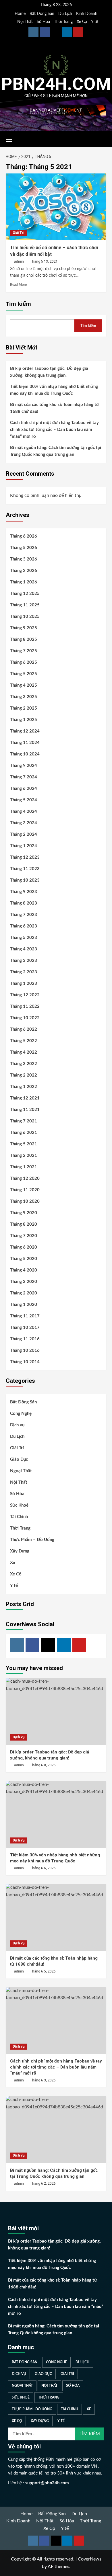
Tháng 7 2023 (24, 915)
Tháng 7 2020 (24, 1236)
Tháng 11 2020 (25, 1190)
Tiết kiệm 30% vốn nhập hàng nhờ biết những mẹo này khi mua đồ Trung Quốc (54, 390)
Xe (12, 1563)
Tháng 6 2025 (24, 662)
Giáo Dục (19, 1459)
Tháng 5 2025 (24, 674)
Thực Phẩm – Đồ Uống (32, 1540)
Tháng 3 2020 (24, 1282)
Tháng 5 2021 (24, 1144)
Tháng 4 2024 (24, 812)
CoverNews (90, 2559)
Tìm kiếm (18, 304)
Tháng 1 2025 (24, 720)
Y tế (94, 22)
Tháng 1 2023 (24, 984)
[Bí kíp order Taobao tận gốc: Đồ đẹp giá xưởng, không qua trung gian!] (56, 1711)
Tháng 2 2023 (24, 972)
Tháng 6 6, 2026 (43, 1868)
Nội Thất (25, 22)
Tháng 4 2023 (24, 949)
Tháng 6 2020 (24, 1247)
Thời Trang (63, 22)
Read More (18, 285)
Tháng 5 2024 (24, 800)
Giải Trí (18, 233)
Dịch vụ (17, 1425)
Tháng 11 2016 (25, 1339)
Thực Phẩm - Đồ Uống (32, 2409)
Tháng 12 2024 (25, 731)
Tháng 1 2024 (24, 846)
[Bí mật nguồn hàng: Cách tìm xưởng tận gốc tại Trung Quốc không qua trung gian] (56, 2129)
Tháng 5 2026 (24, 548)
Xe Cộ (82, 22)
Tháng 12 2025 (25, 594)
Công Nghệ (21, 1414)
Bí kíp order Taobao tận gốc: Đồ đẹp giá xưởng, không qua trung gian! (49, 372)
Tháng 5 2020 (24, 1259)
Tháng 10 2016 (25, 1351)
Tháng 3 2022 (24, 1064)
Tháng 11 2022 (25, 1006)
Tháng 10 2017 (25, 1328)
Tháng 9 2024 (24, 766)
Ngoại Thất (21, 1471)
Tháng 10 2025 (25, 617)
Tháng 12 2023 (25, 857)
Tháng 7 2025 (24, 651)
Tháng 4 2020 (24, 1270)
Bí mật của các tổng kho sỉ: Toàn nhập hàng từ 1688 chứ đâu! (55, 408)
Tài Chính (19, 1517)
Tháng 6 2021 (24, 1133)
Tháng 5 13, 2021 (44, 261)
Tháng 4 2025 (24, 685)
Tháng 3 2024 (24, 823)
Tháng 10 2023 (25, 880)
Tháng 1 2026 (24, 582)
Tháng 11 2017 (25, 1316)
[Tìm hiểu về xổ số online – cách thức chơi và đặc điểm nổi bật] (56, 207)
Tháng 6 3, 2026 (43, 2080)
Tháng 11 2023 (25, 869)
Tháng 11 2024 (25, 743)
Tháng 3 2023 (24, 961)
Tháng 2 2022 (24, 1075)
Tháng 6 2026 (24, 536)
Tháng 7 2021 (24, 1121)
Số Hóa (43, 22)
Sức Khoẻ (19, 1505)
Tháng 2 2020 (24, 1293)
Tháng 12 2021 (25, 1098)
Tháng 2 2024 (24, 834)
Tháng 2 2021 (24, 1156)
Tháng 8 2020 (24, 1224)
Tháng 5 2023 (24, 938)
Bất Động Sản (42, 14)
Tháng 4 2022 (24, 1052)
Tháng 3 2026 (24, 559)
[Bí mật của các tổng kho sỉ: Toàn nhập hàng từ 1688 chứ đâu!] (56, 1917)
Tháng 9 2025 (24, 628)
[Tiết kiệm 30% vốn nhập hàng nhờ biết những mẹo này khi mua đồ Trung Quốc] (56, 1814)
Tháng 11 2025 (25, 605)
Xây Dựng (20, 1551)
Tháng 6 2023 (24, 926)
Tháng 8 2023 (24, 903)
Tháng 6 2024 (24, 789)
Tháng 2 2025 (24, 708)
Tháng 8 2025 (24, 639)
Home (20, 14)
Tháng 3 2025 (24, 697)
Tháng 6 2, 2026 (43, 2184)
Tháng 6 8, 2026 (43, 1765)
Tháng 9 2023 (24, 892)
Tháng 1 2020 (24, 1305)
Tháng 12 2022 (25, 995)
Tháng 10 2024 (25, 754)
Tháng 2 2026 (24, 571)
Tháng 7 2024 (24, 777)
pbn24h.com (56, 84)
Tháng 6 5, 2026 (43, 1971)
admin (19, 261)
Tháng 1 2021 (24, 1167)
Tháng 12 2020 (25, 1178)
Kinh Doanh (87, 14)
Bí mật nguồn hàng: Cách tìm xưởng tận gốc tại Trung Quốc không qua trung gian (56, 451)
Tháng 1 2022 (24, 1087)
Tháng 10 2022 (25, 1018)
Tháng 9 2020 (24, 1213)
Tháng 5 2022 (24, 1041)
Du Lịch (65, 14)
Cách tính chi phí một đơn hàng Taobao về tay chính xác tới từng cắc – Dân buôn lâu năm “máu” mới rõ (54, 430)
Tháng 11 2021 (25, 1110)
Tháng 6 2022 (24, 1029)
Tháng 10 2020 (25, 1201)
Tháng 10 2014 (25, 1362)
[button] (11, 138)
